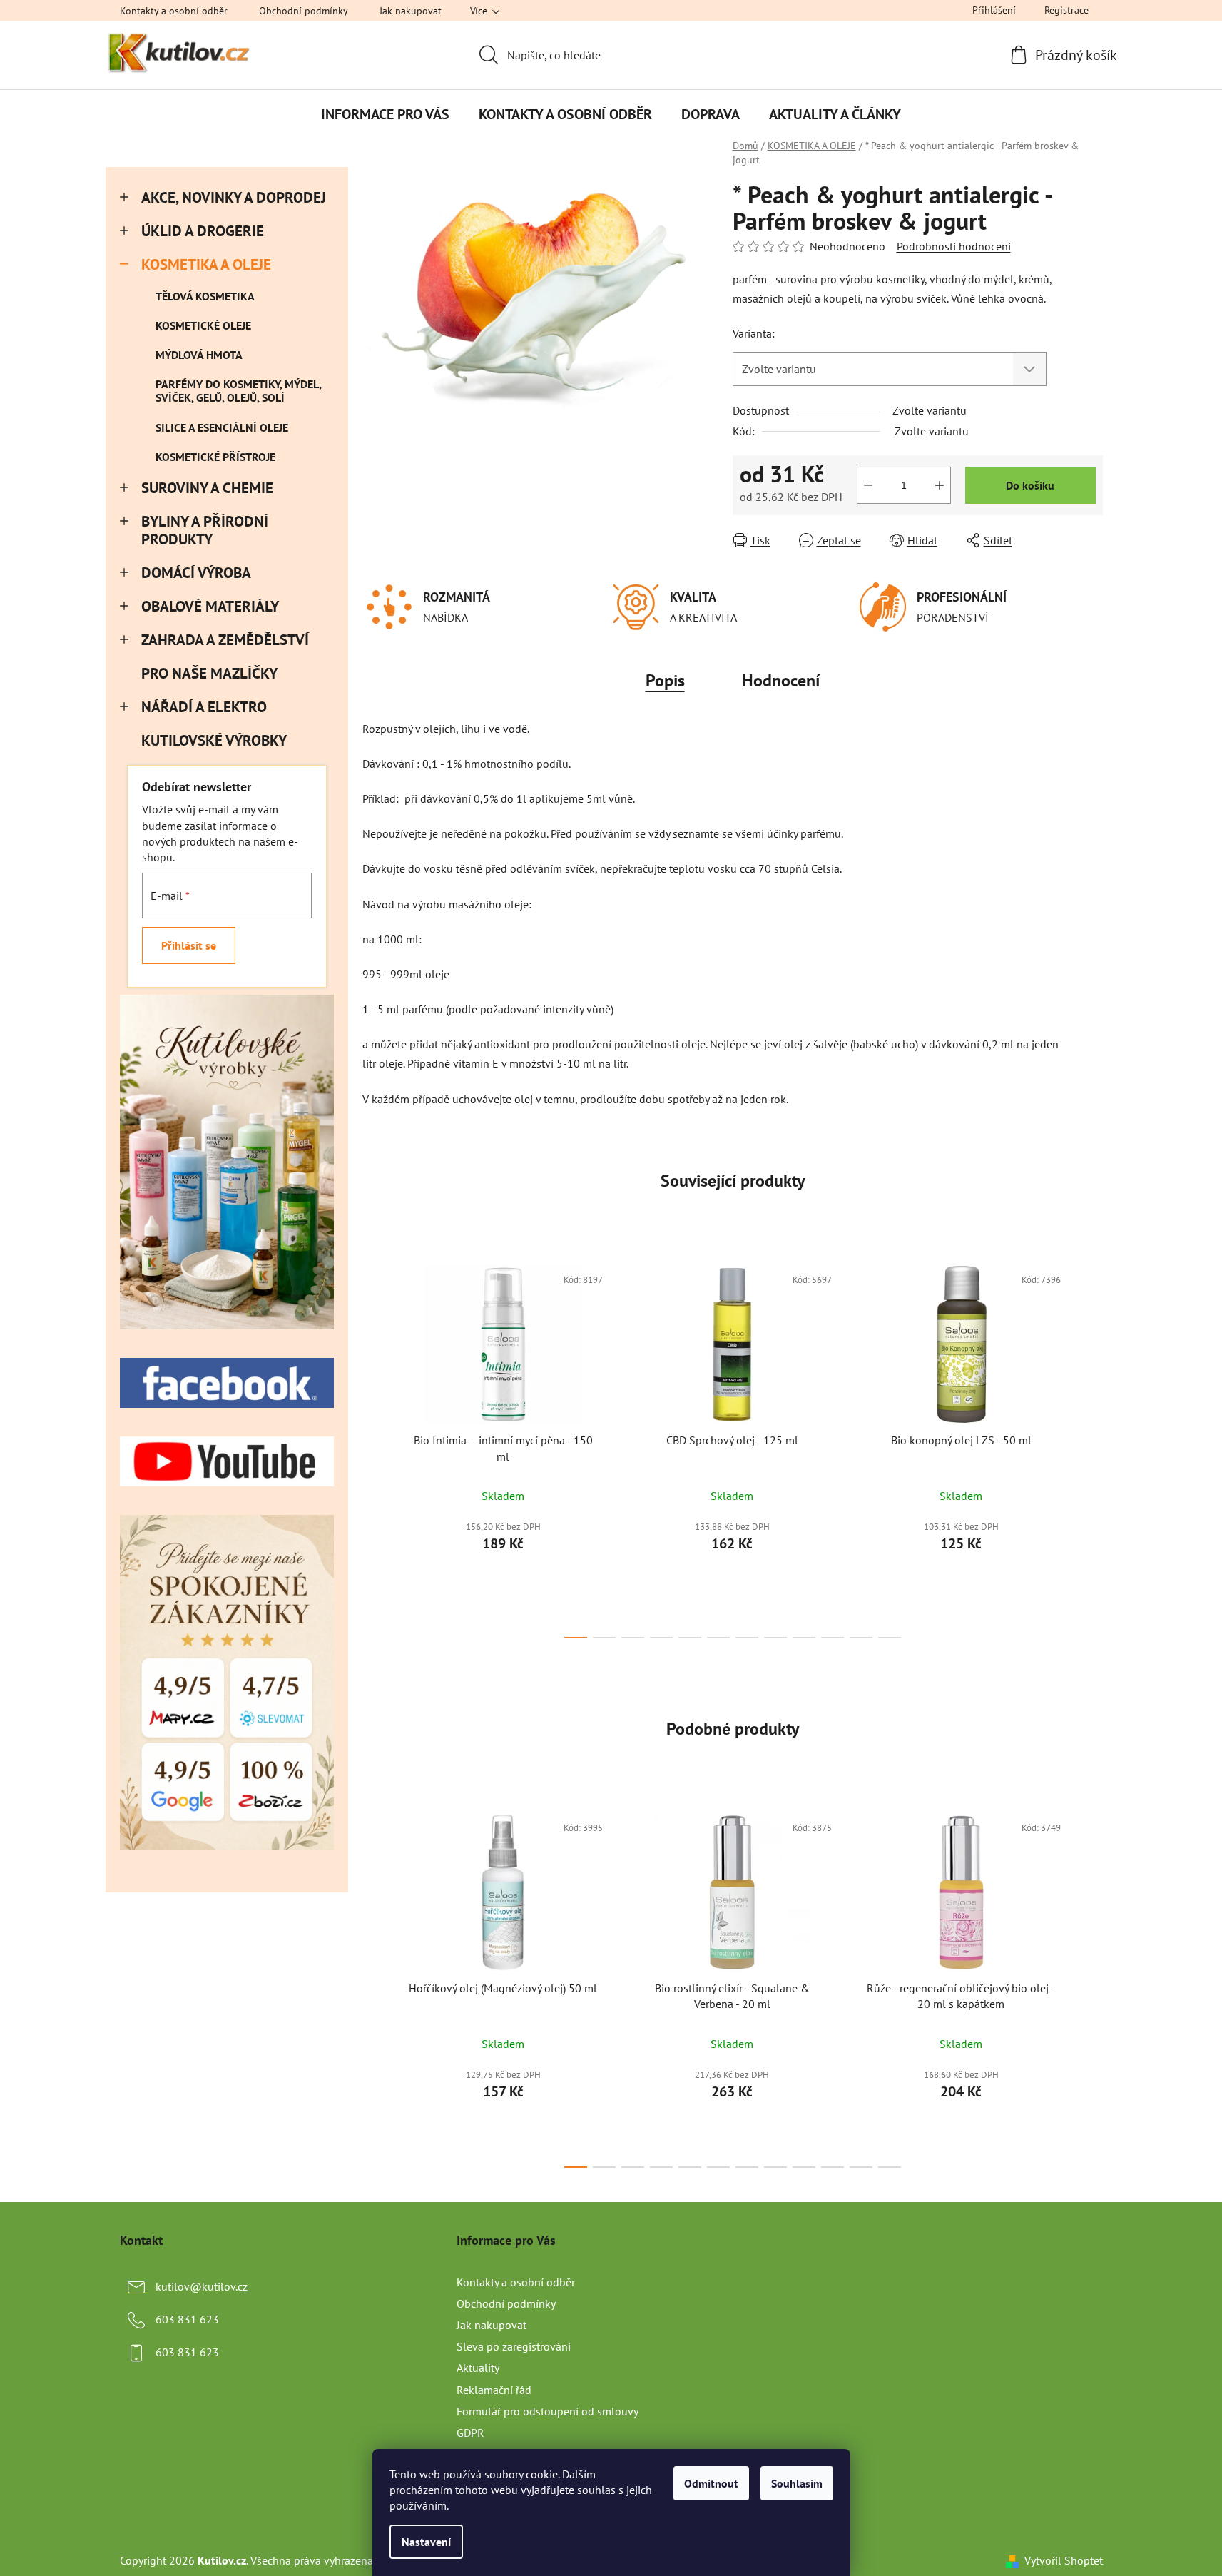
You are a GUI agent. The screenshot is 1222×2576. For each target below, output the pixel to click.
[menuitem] (385, 114)
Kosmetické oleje (203, 325)
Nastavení (426, 2542)
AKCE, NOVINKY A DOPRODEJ (234, 197)
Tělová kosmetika (205, 296)
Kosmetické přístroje (215, 457)
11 (890, 1638)
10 (861, 1638)
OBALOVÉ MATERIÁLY (210, 606)
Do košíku (1030, 485)
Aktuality (478, 2368)
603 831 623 (187, 2319)
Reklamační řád (494, 2390)
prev (374, 1447)
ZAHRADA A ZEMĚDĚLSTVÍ (225, 640)
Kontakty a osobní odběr (174, 11)
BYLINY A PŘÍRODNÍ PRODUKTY (205, 530)
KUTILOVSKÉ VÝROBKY (214, 740)
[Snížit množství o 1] (868, 485)
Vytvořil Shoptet (1064, 2560)
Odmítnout (711, 2483)
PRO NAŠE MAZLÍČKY (209, 673)
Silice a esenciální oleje (222, 427)
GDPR (470, 2433)
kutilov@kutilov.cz (202, 2286)
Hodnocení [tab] (781, 680)
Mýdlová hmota (199, 355)
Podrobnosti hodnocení (954, 246)
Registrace (1066, 10)
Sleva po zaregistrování (514, 2346)
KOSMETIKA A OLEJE (206, 264)
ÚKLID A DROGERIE (203, 231)
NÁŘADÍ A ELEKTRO (204, 707)
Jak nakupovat (411, 11)
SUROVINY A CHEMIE (207, 488)
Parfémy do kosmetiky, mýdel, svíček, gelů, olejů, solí (238, 391)
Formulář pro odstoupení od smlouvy (548, 2411)
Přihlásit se (189, 945)
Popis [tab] (665, 680)
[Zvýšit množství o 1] (940, 485)
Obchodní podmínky (304, 11)
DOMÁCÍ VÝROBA (196, 573)
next (1091, 1447)
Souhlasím (797, 2483)
